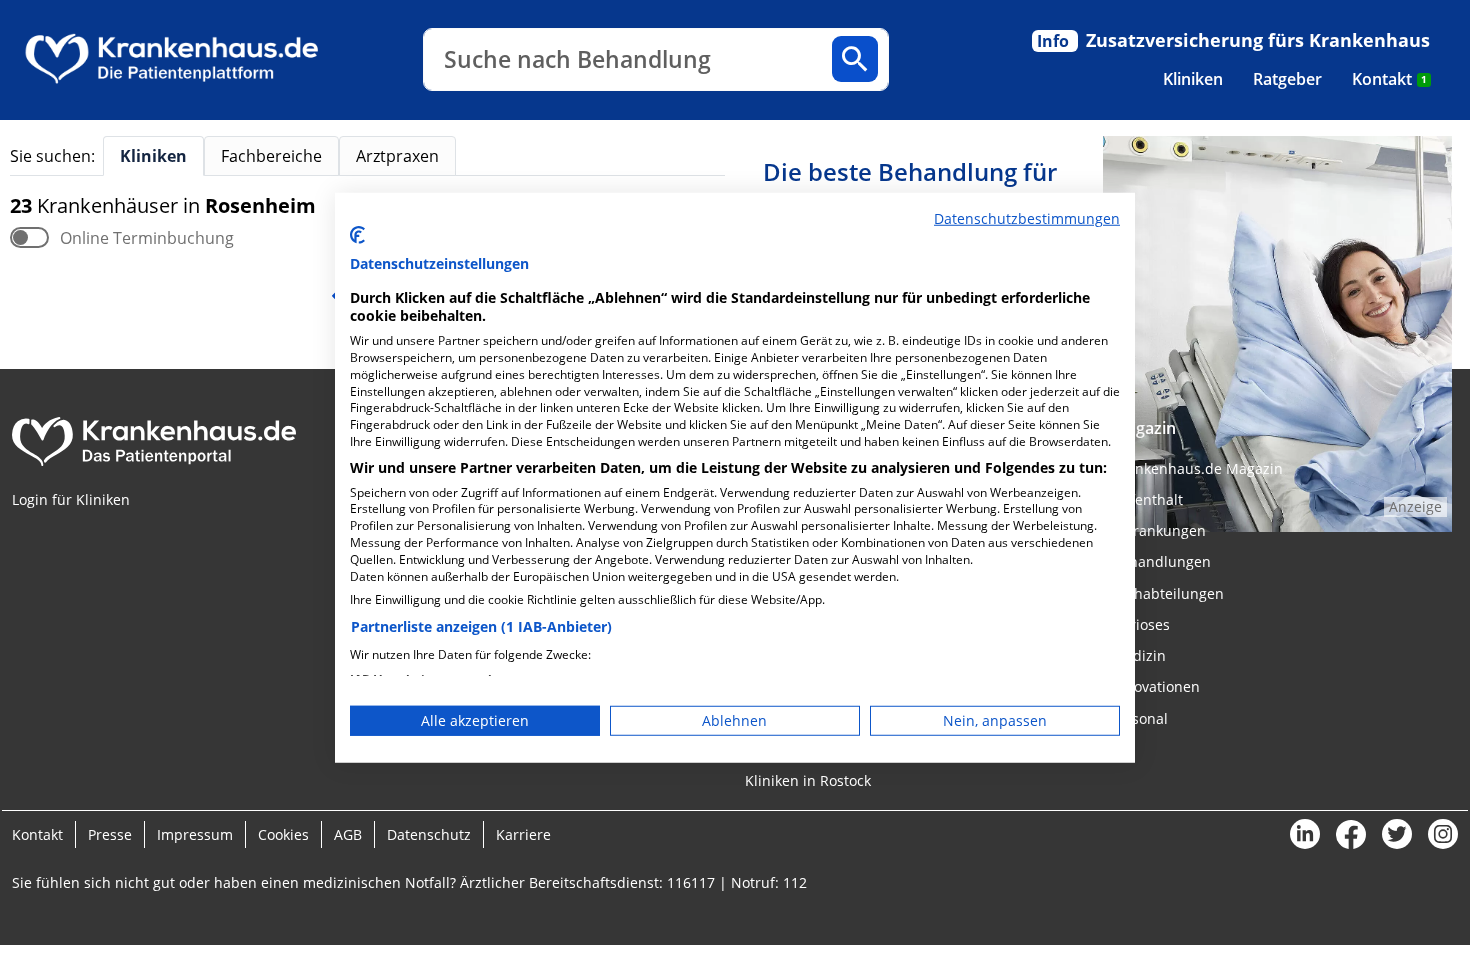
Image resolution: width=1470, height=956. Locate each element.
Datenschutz (429, 834)
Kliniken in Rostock (808, 780)
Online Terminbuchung (147, 238)
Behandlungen (1161, 561)
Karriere (523, 834)
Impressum (195, 834)
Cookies (283, 834)
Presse (110, 834)
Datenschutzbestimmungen (1027, 218)
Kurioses (1141, 624)
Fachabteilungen (1168, 593)
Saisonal (1140, 718)
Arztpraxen (397, 156)
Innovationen (1156, 686)
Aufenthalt (1147, 499)
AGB (348, 834)
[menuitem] (1193, 79)
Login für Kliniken (71, 499)
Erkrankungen (1159, 530)
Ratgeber (1287, 79)
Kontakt (1389, 79)
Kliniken (1193, 79)
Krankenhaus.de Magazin (1197, 468)
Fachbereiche (271, 156)
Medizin (1139, 655)
